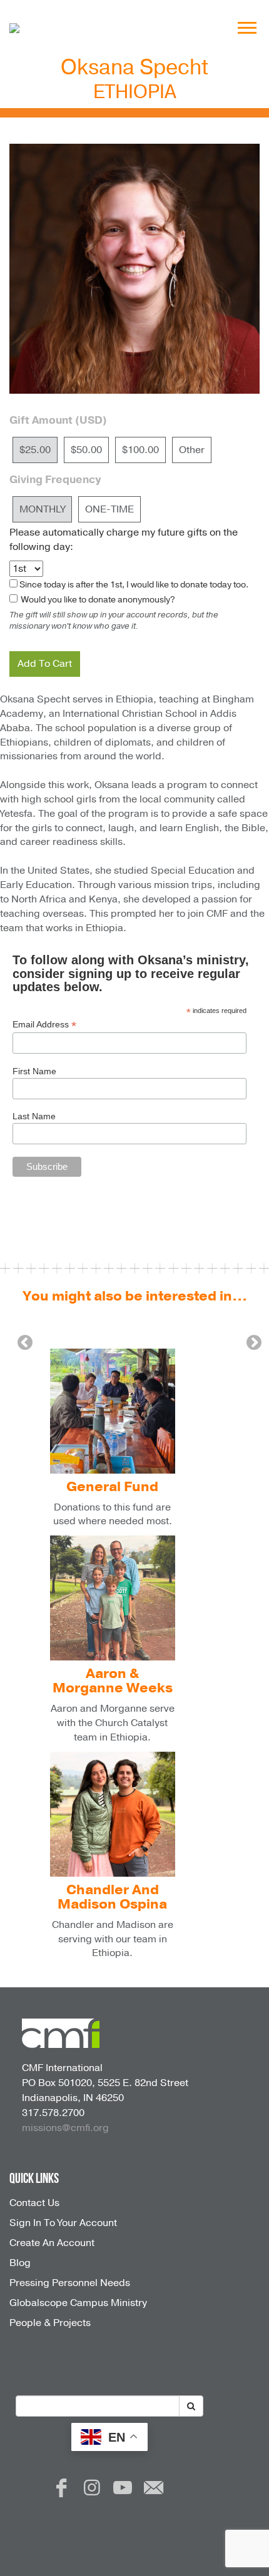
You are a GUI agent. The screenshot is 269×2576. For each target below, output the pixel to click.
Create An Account (52, 2243)
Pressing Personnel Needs (70, 2283)
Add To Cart (45, 664)
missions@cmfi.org (65, 2128)
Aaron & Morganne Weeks (113, 1681)
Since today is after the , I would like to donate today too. (134, 585)
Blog (20, 2263)
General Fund (112, 1487)
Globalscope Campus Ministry (78, 2303)
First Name (34, 1071)
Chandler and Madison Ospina (112, 1897)
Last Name (34, 1116)
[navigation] (247, 28)
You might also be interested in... (135, 1296)
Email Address (44, 1025)
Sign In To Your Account (63, 2223)
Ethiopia (135, 92)
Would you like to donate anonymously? (97, 600)
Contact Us (34, 2203)
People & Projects (50, 2323)
